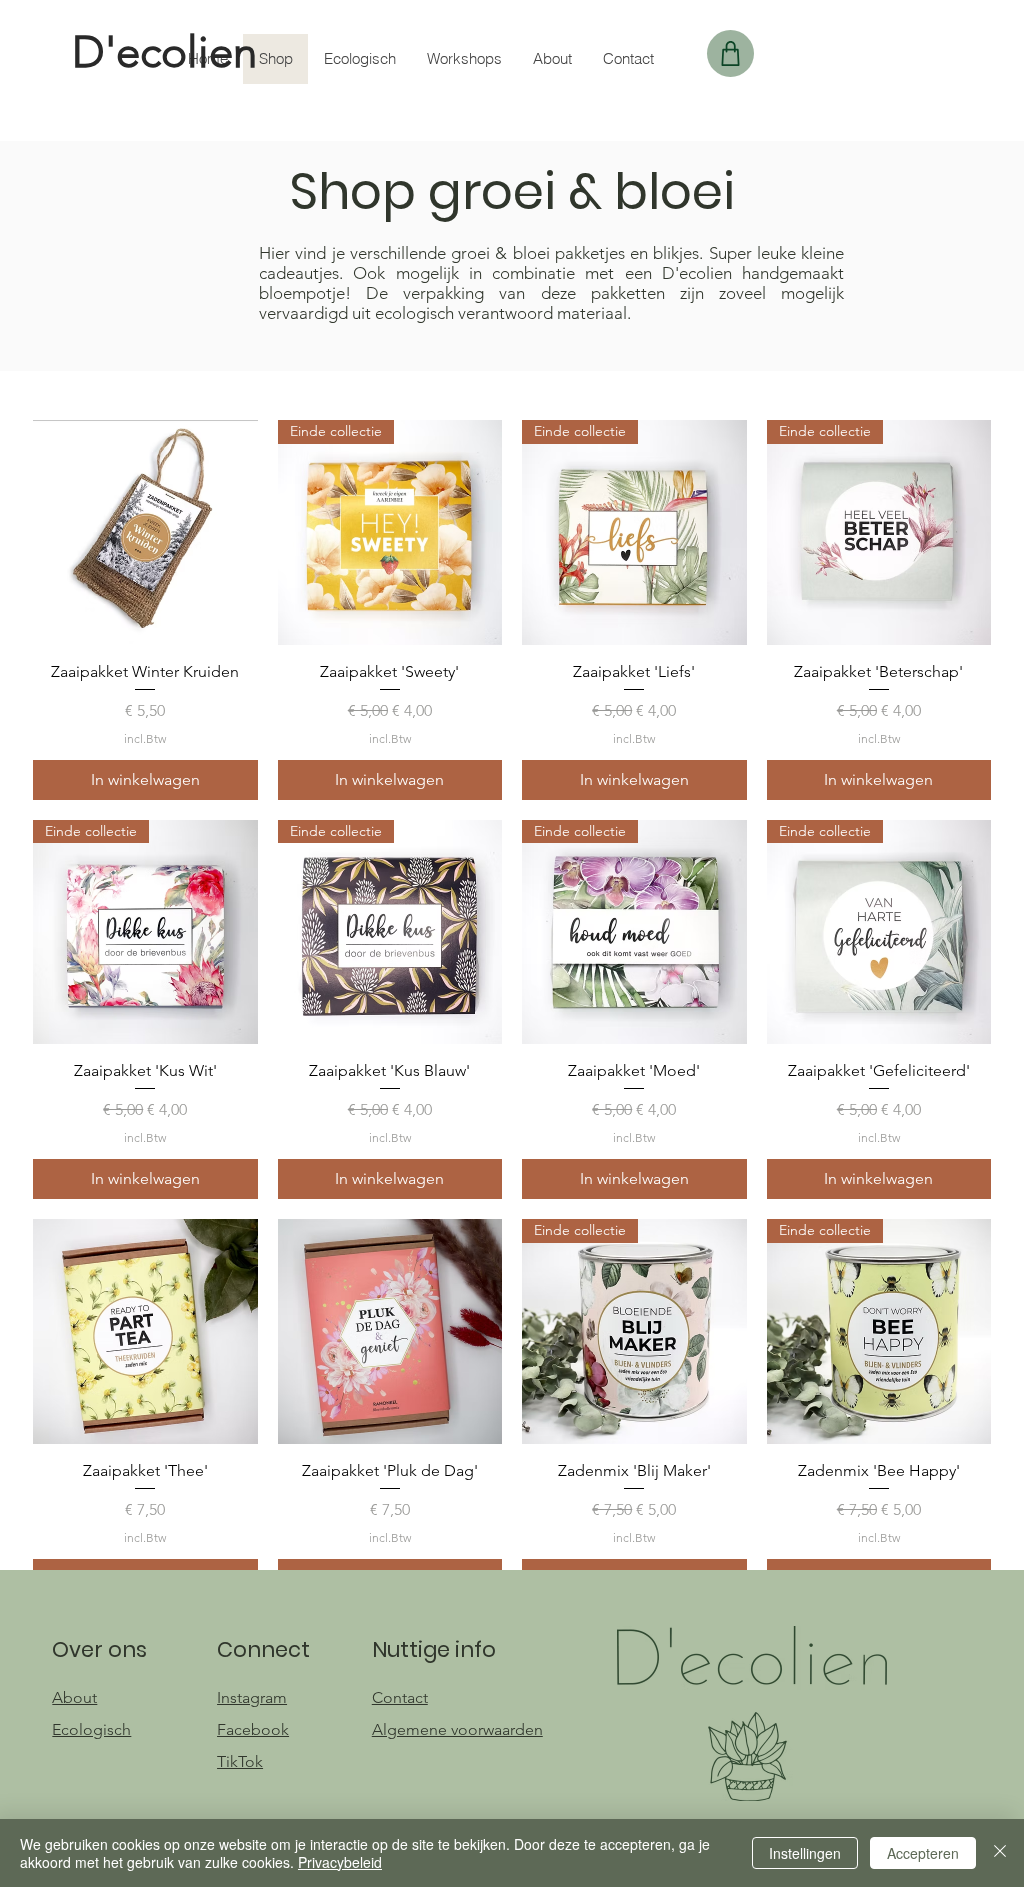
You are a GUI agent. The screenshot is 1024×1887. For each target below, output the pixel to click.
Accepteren (923, 1853)
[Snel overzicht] (145, 532)
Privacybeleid (340, 1862)
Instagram (252, 1697)
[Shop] (730, 53)
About (74, 1697)
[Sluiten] (1000, 1853)
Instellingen (805, 1853)
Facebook (253, 1729)
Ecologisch (91, 1729)
